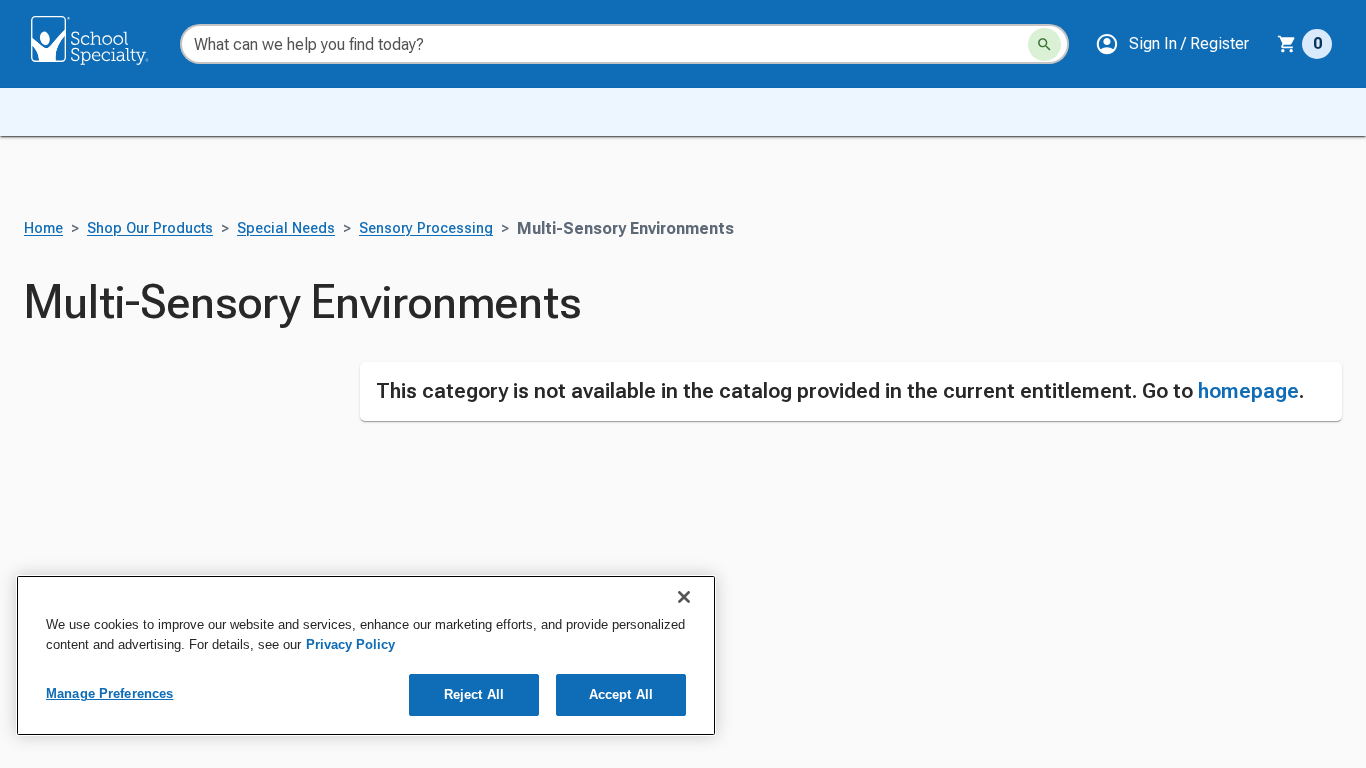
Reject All (474, 694)
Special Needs (286, 228)
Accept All (621, 694)
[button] (1172, 44)
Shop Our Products (150, 228)
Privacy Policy (350, 644)
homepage (1248, 391)
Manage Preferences (109, 693)
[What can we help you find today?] (1044, 44)
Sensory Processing (426, 228)
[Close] (684, 597)
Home (43, 228)
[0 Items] (1287, 44)
